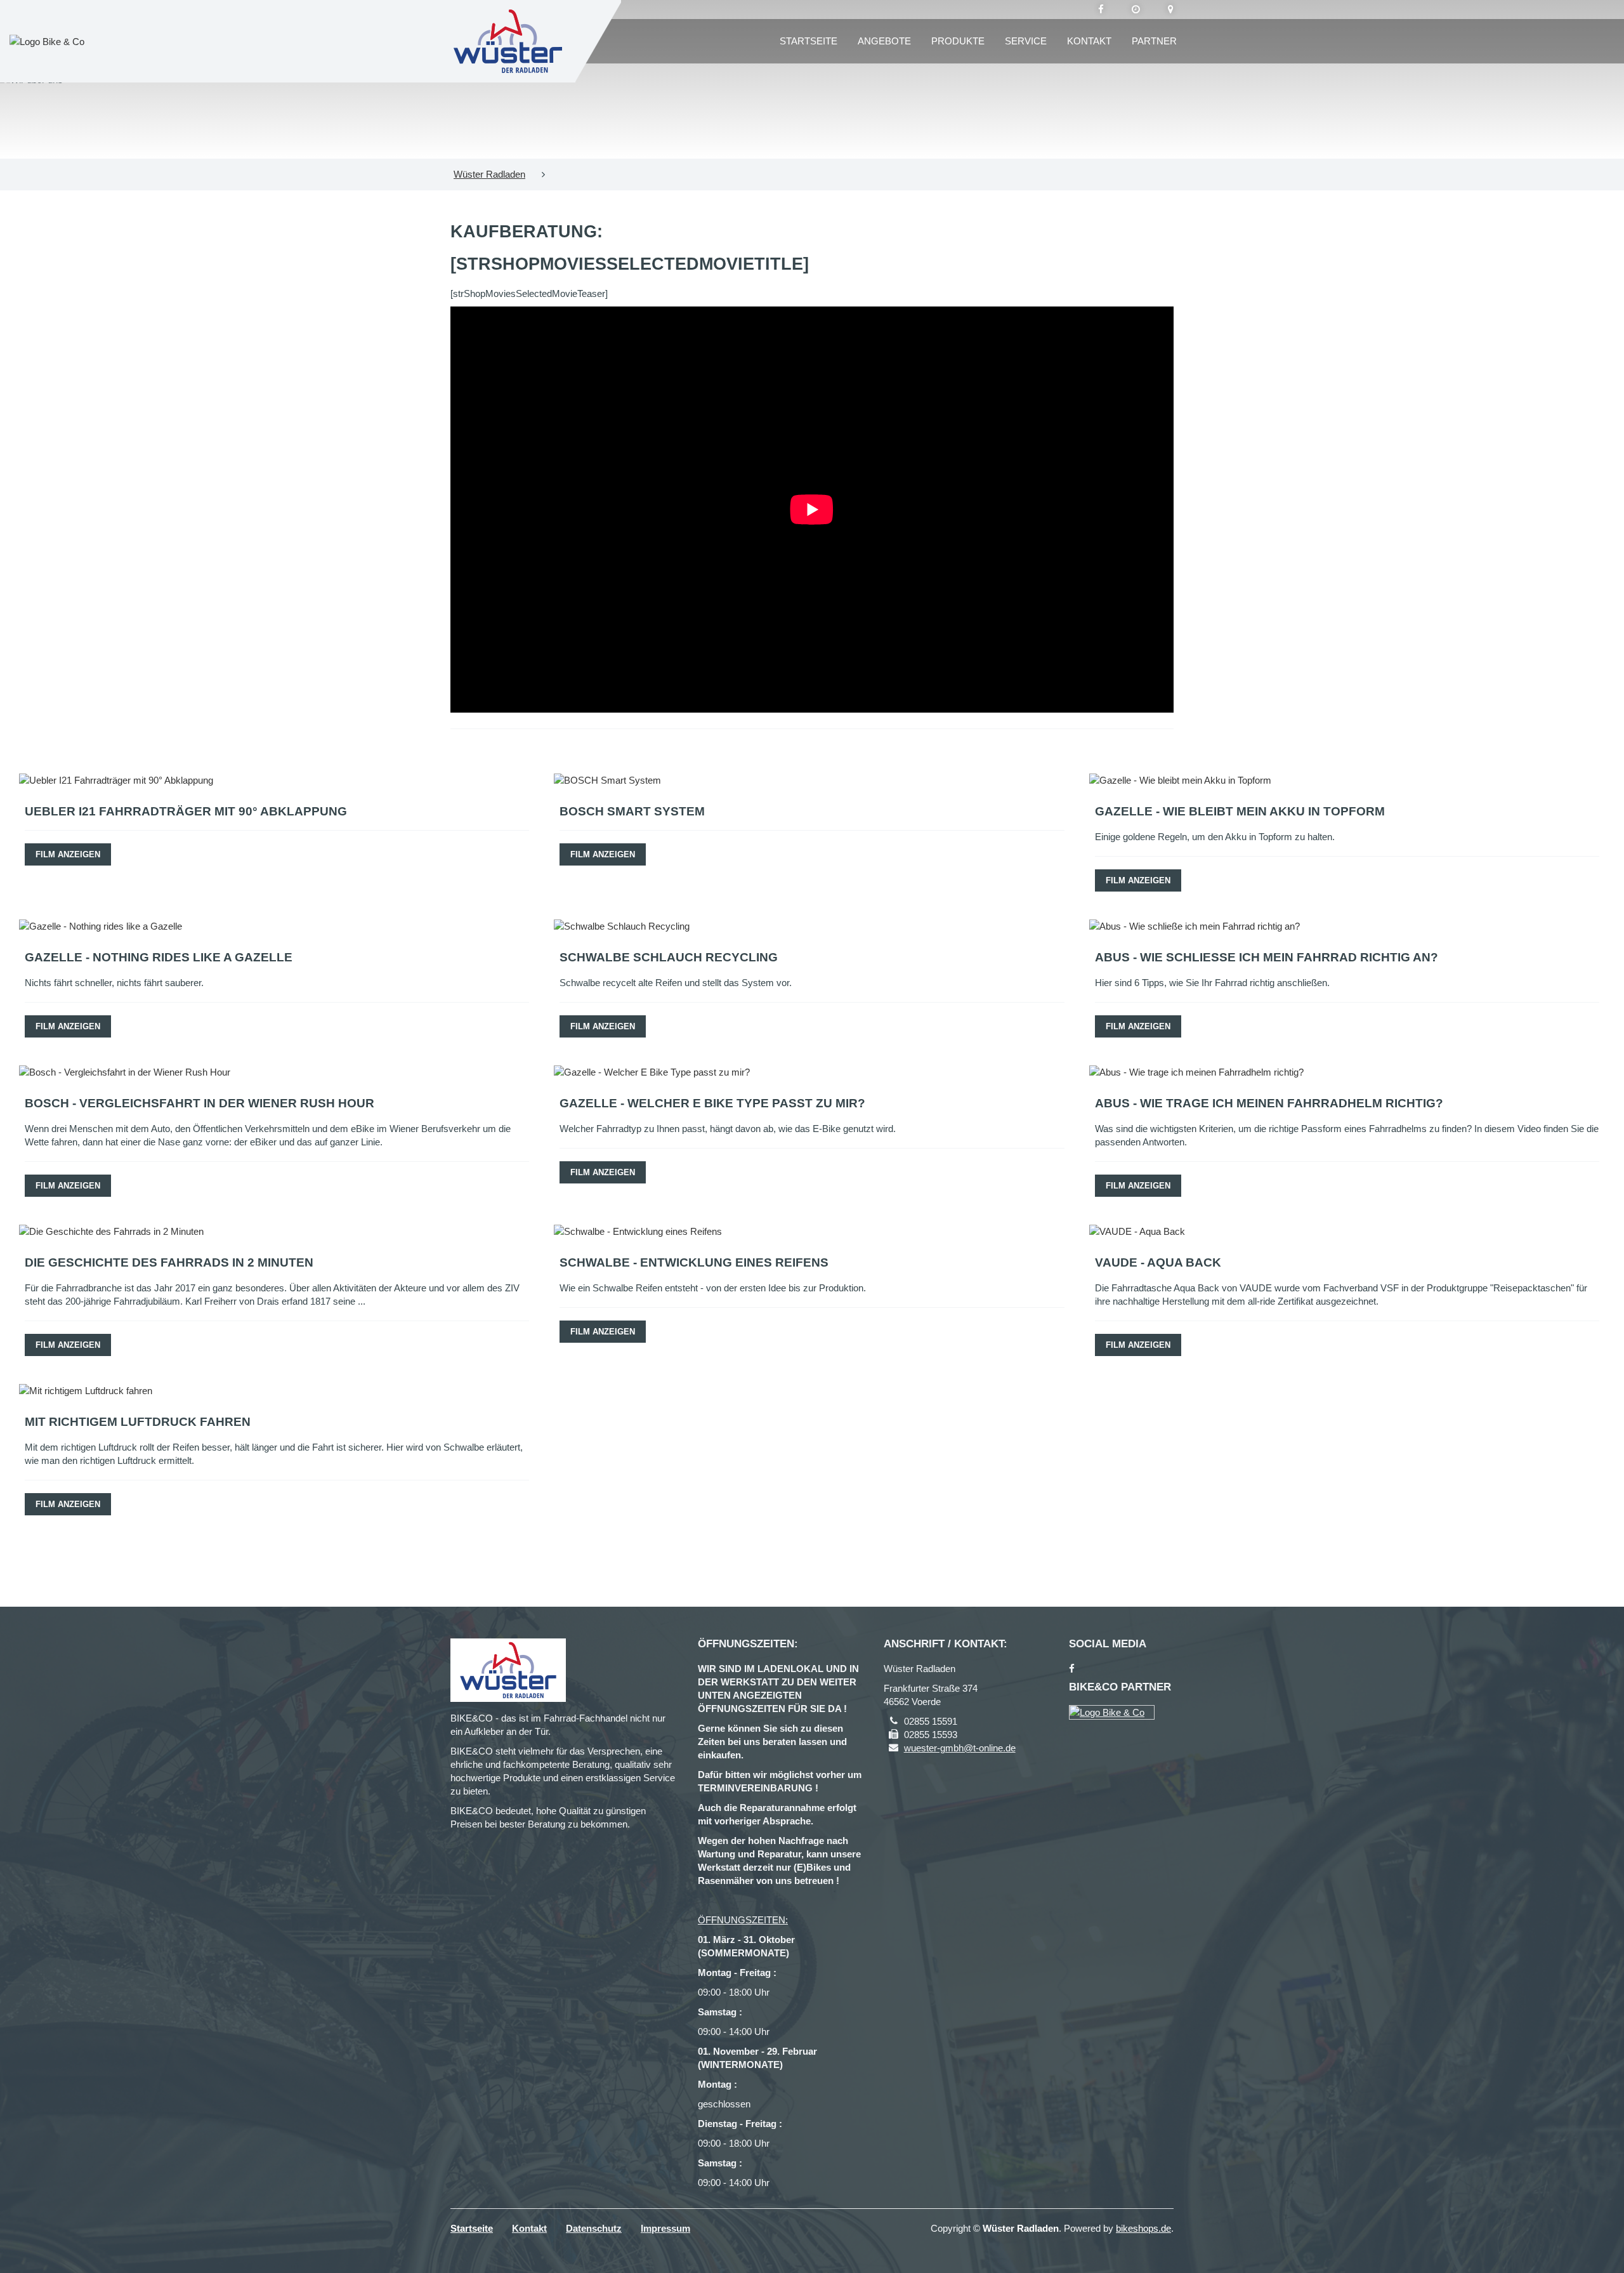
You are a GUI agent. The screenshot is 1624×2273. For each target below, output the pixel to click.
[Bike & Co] (1112, 1712)
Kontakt (1089, 41)
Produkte (958, 41)
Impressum (665, 2228)
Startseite (809, 41)
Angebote (884, 41)
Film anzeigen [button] (68, 854)
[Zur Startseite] (508, 41)
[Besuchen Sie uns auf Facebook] (1101, 10)
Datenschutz (594, 2228)
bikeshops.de (1143, 2228)
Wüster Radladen (489, 174)
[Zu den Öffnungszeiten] (1136, 10)
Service (1026, 41)
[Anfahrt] (1171, 10)
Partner (1154, 41)
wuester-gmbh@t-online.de (960, 1748)
